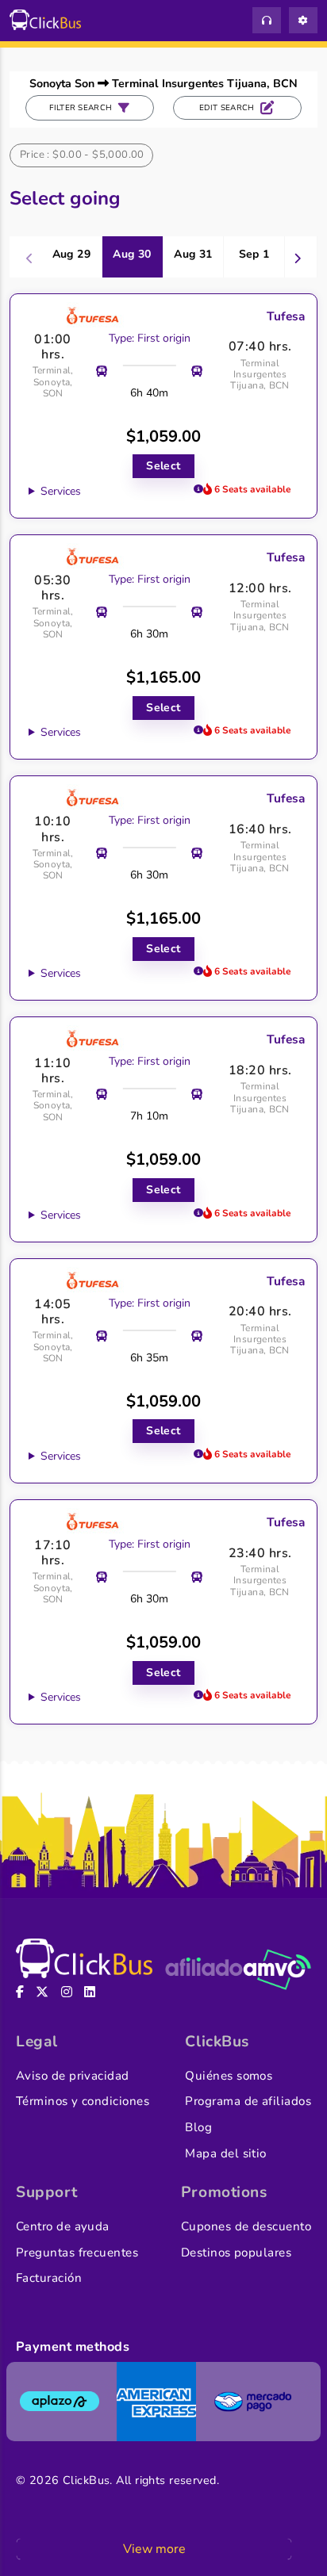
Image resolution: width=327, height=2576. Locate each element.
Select (163, 466)
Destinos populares (236, 2253)
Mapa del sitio (225, 2153)
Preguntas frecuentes (77, 2253)
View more (154, 2549)
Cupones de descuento (246, 2226)
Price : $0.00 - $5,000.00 (82, 155)
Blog (198, 2127)
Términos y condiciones (83, 2101)
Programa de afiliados (248, 2101)
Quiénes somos (229, 2076)
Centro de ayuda (63, 2226)
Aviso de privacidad (73, 2076)
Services (61, 491)
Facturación (49, 2278)
